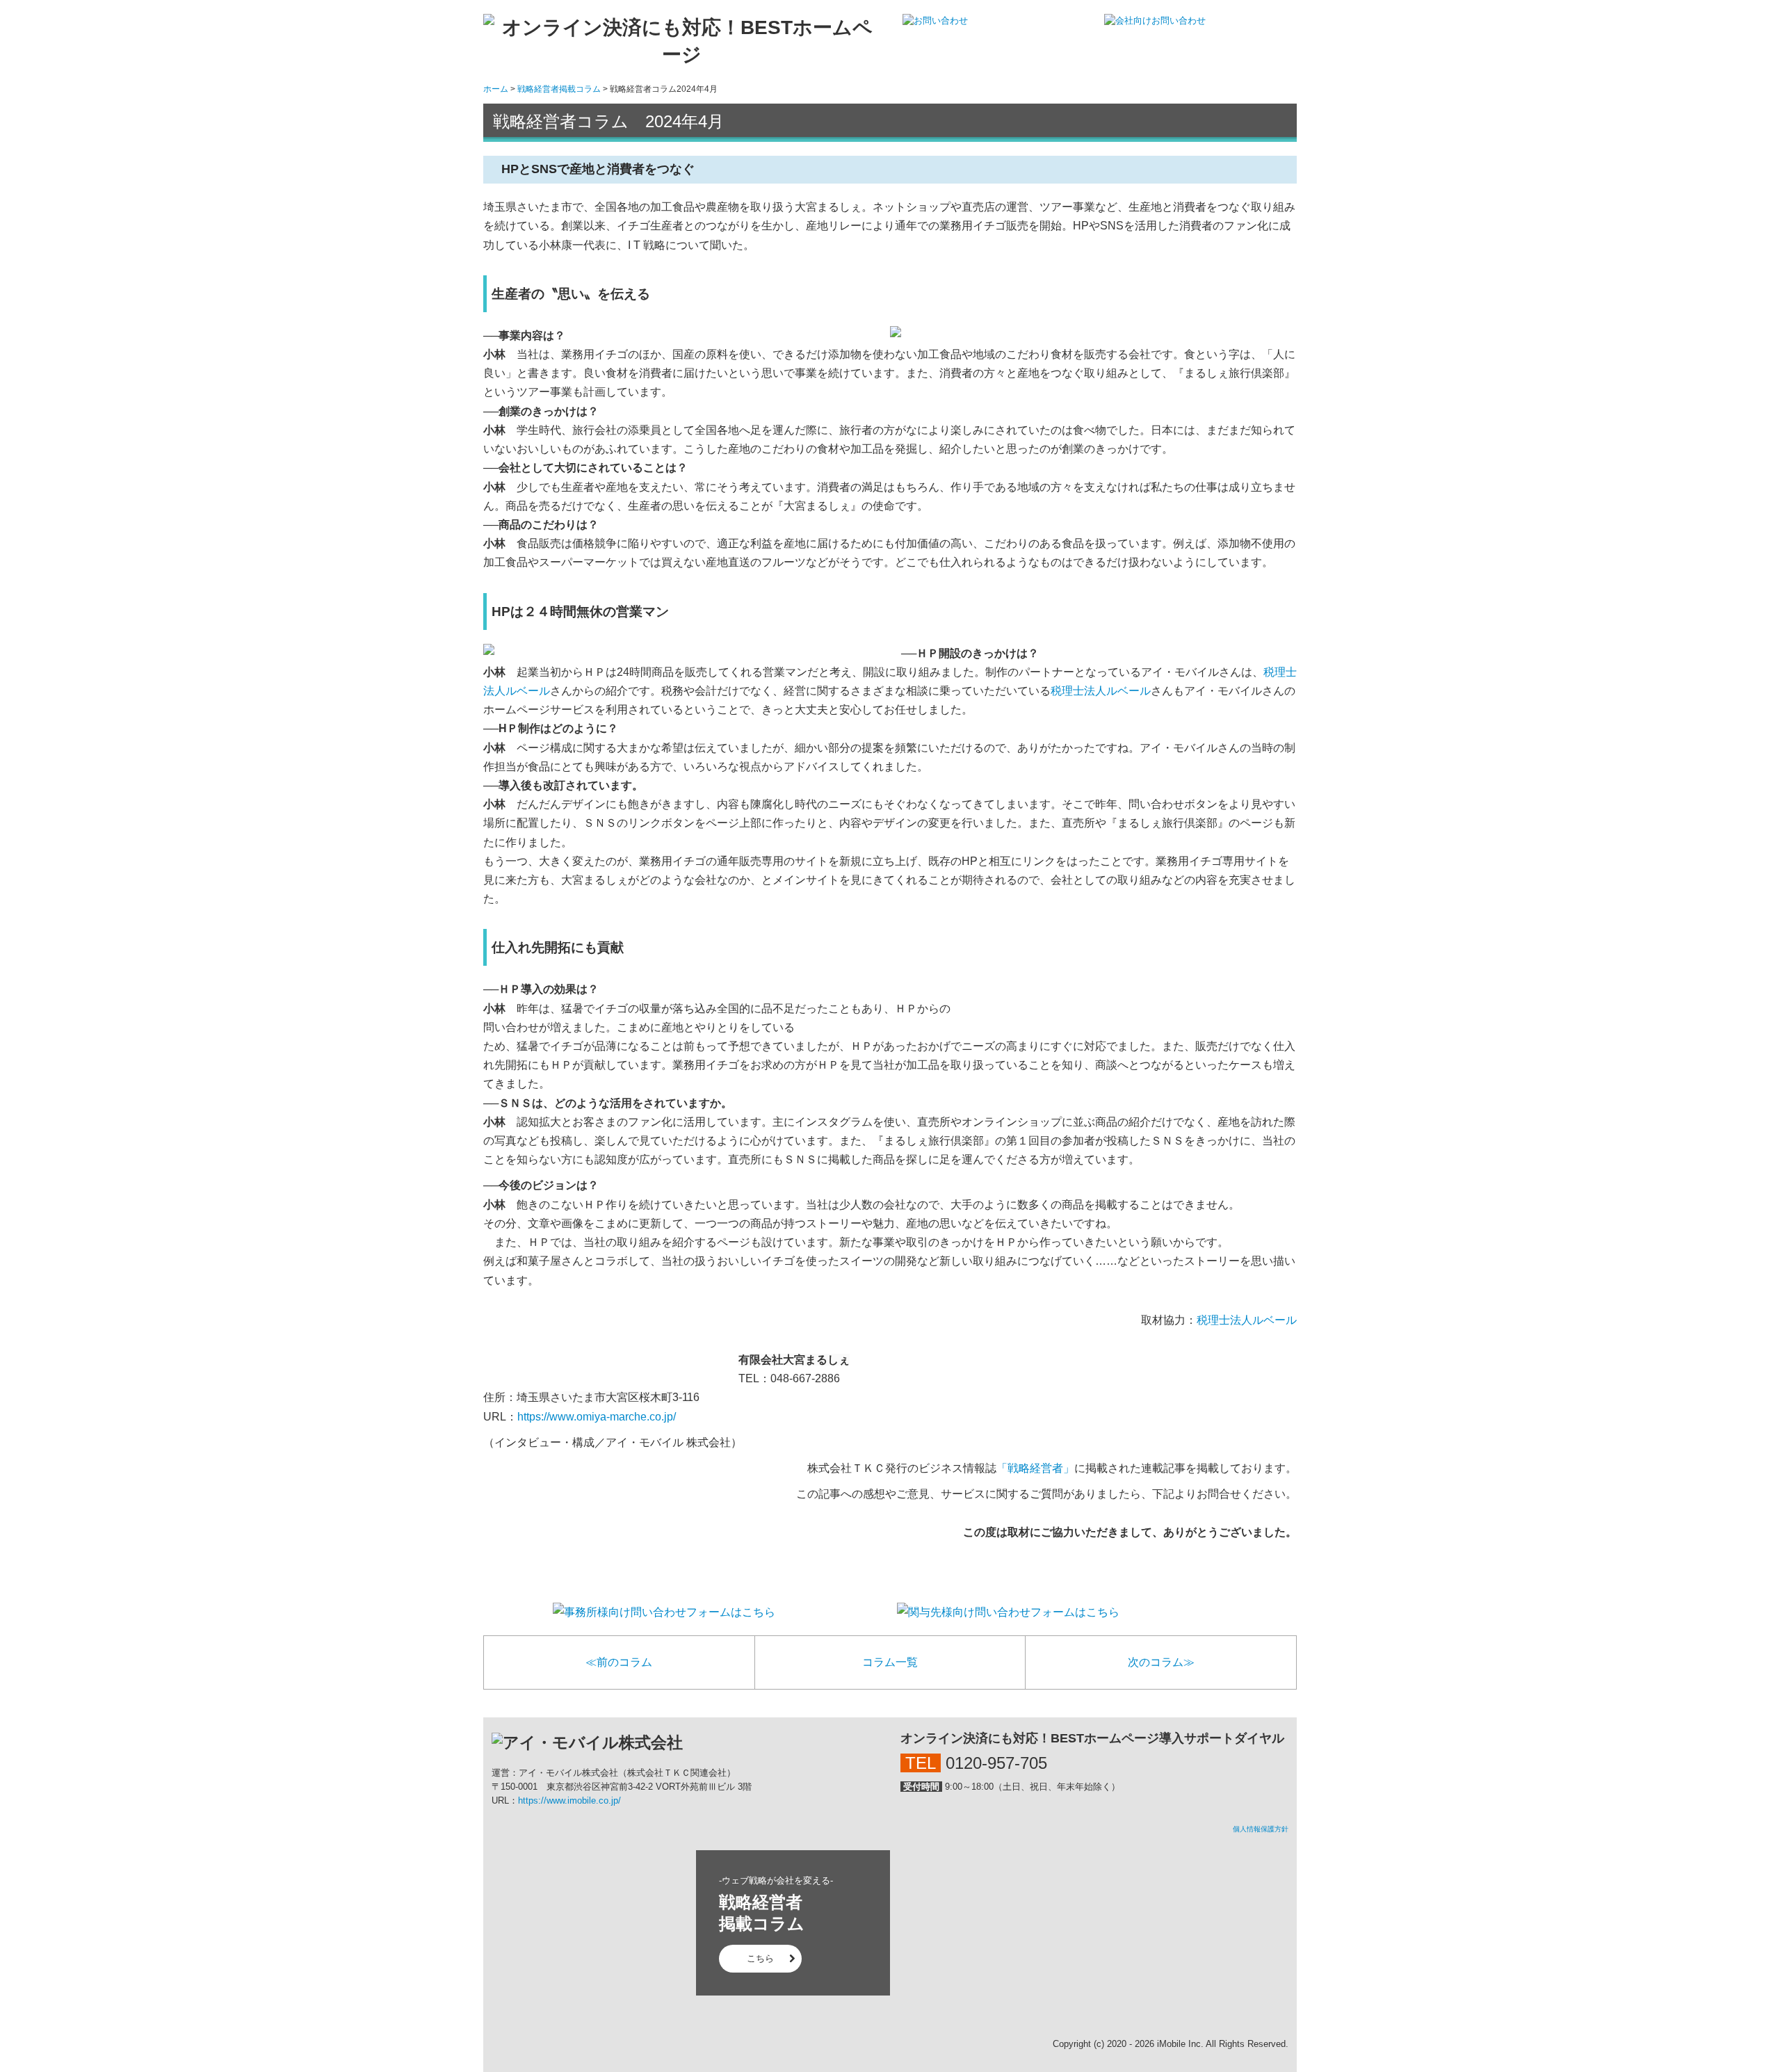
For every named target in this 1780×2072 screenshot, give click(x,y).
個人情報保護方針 (1261, 1829)
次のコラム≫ (1161, 1662)
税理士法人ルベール (1101, 691)
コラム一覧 (890, 1662)
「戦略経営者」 (1035, 1468)
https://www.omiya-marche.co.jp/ (597, 1417)
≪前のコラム (619, 1662)
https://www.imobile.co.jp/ (569, 1800)
